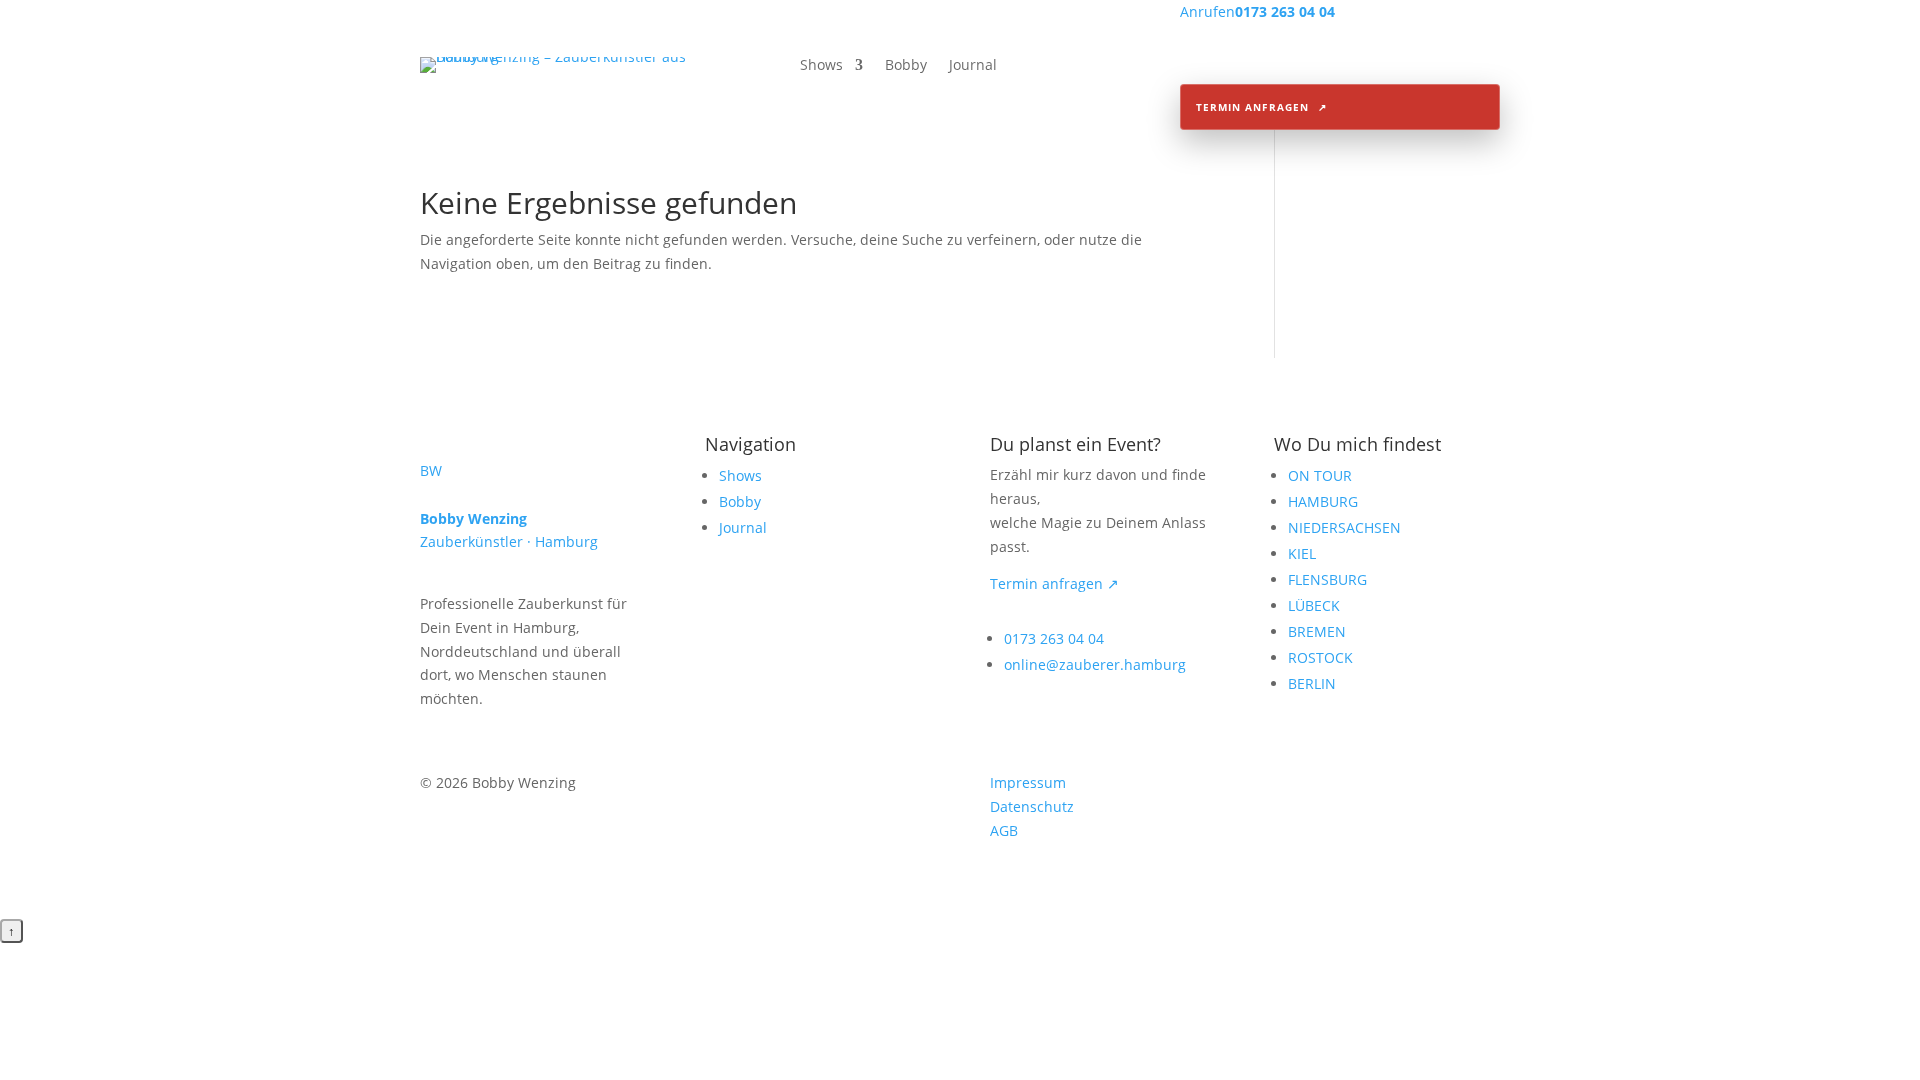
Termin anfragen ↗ (1054, 583)
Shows (821, 66)
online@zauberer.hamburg (1095, 664)
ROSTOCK (1320, 657)
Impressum (1028, 782)
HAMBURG (1323, 501)
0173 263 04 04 (1054, 638)
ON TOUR (1320, 475)
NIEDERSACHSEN (1344, 527)
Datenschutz (1032, 806)
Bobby (906, 66)
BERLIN (1312, 683)
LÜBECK (1314, 605)
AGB (1004, 830)
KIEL (1302, 553)
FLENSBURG (1327, 579)
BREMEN (1317, 631)
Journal (973, 66)
